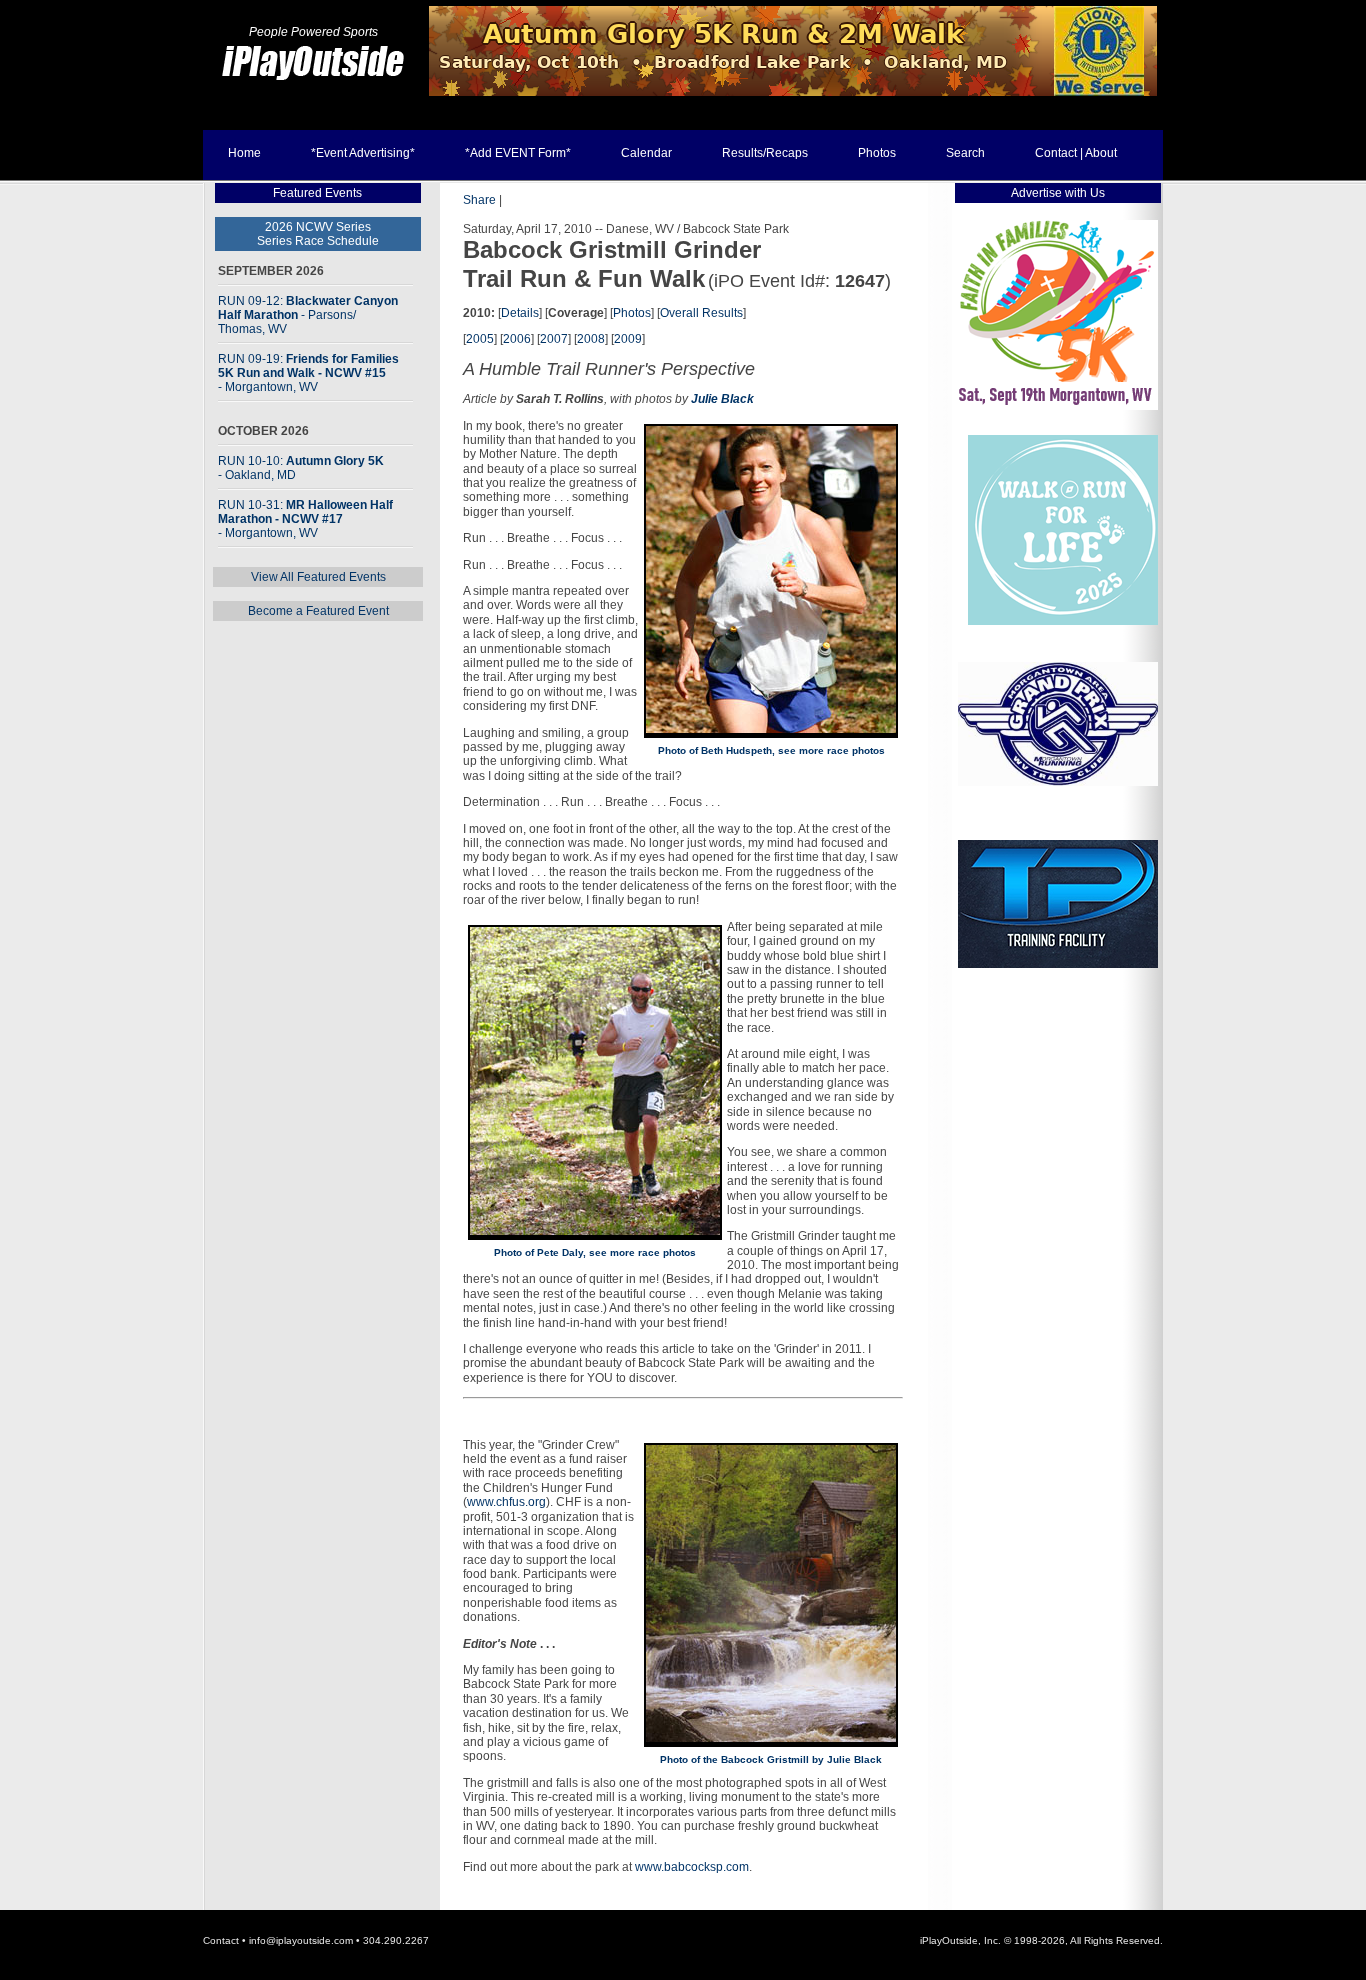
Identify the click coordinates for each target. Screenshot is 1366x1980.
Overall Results (701, 313)
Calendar (646, 153)
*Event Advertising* (363, 153)
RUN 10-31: (305, 519)
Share (479, 200)
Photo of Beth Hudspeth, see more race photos (771, 750)
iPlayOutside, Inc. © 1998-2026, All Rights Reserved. (1041, 1940)
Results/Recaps (765, 153)
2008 (591, 339)
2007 (554, 339)
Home (244, 153)
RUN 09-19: (308, 373)
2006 (517, 339)
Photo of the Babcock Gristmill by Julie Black (771, 1759)
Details (520, 313)
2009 (628, 339)
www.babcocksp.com (692, 1867)
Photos (877, 153)
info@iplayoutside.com (301, 1940)
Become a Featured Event (318, 611)
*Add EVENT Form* (518, 153)
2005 (480, 339)
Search (965, 153)
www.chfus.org (506, 1502)
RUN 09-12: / (308, 315)
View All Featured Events (318, 577)
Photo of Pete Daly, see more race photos (595, 1252)
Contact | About (1076, 153)
